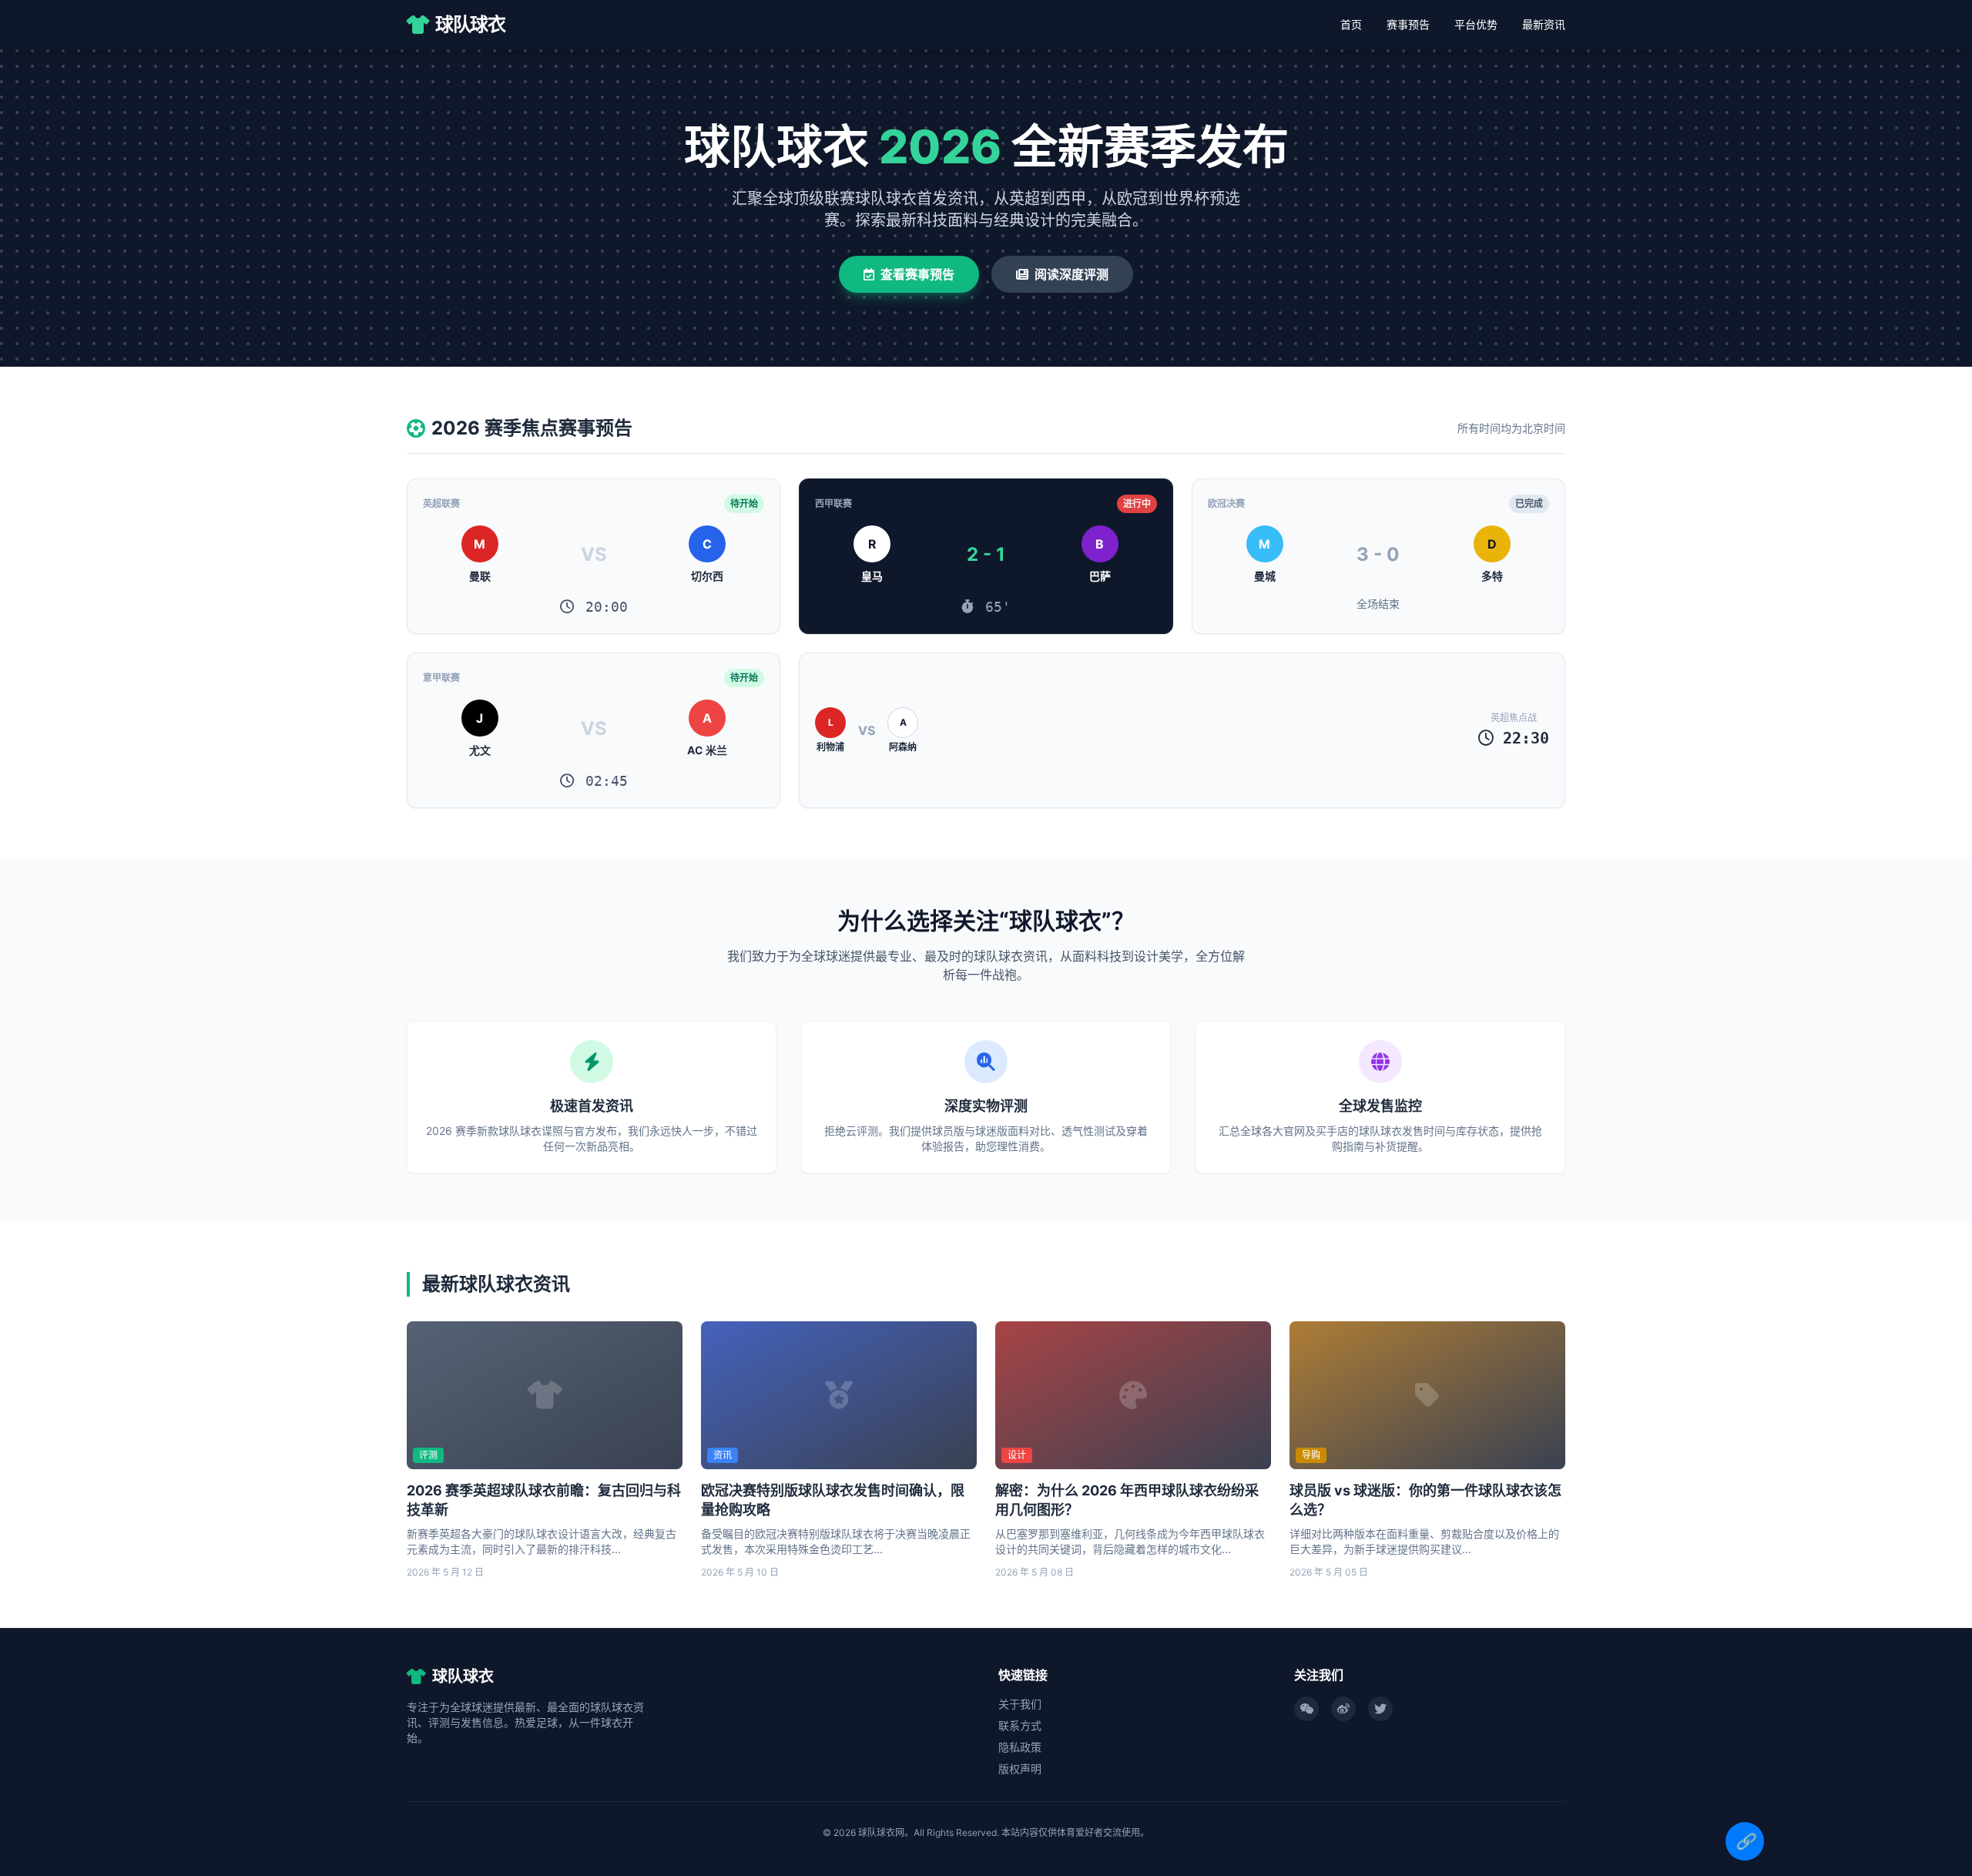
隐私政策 (1020, 1747)
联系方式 (1020, 1725)
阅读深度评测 (1072, 274)
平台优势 (1476, 24)
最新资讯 (1544, 24)
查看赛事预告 (917, 274)
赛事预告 (1408, 24)
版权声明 (1020, 1769)
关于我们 (1020, 1704)
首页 (1351, 24)
